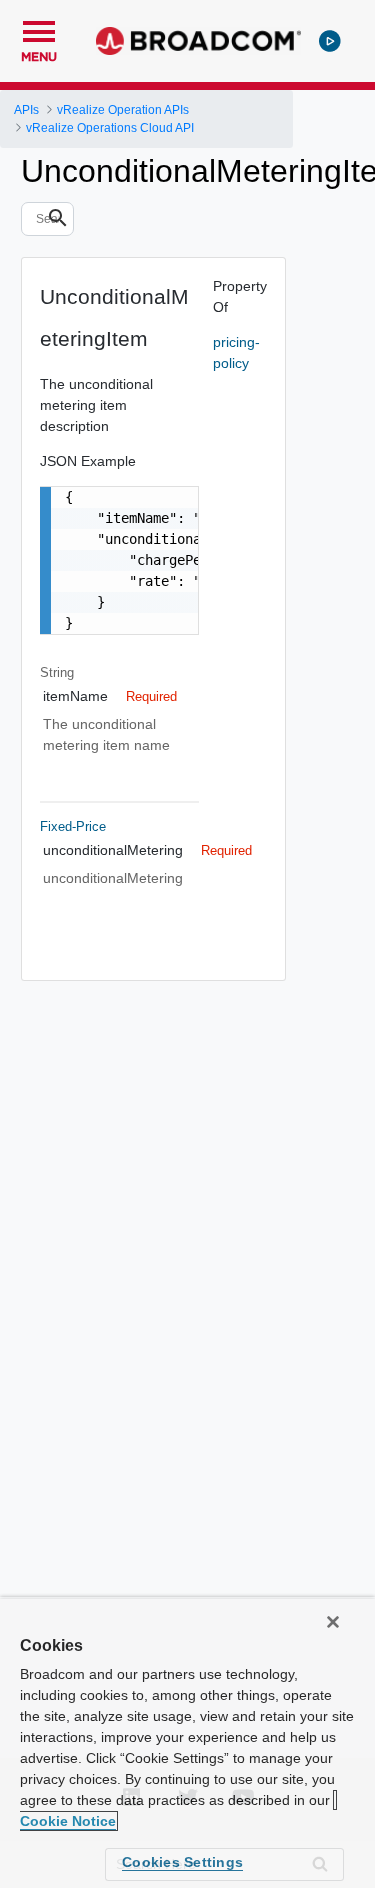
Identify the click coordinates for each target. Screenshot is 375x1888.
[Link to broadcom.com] (198, 41)
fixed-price (73, 826)
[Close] (333, 1622)
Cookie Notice (68, 1821)
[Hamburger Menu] (39, 29)
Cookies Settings (182, 1862)
